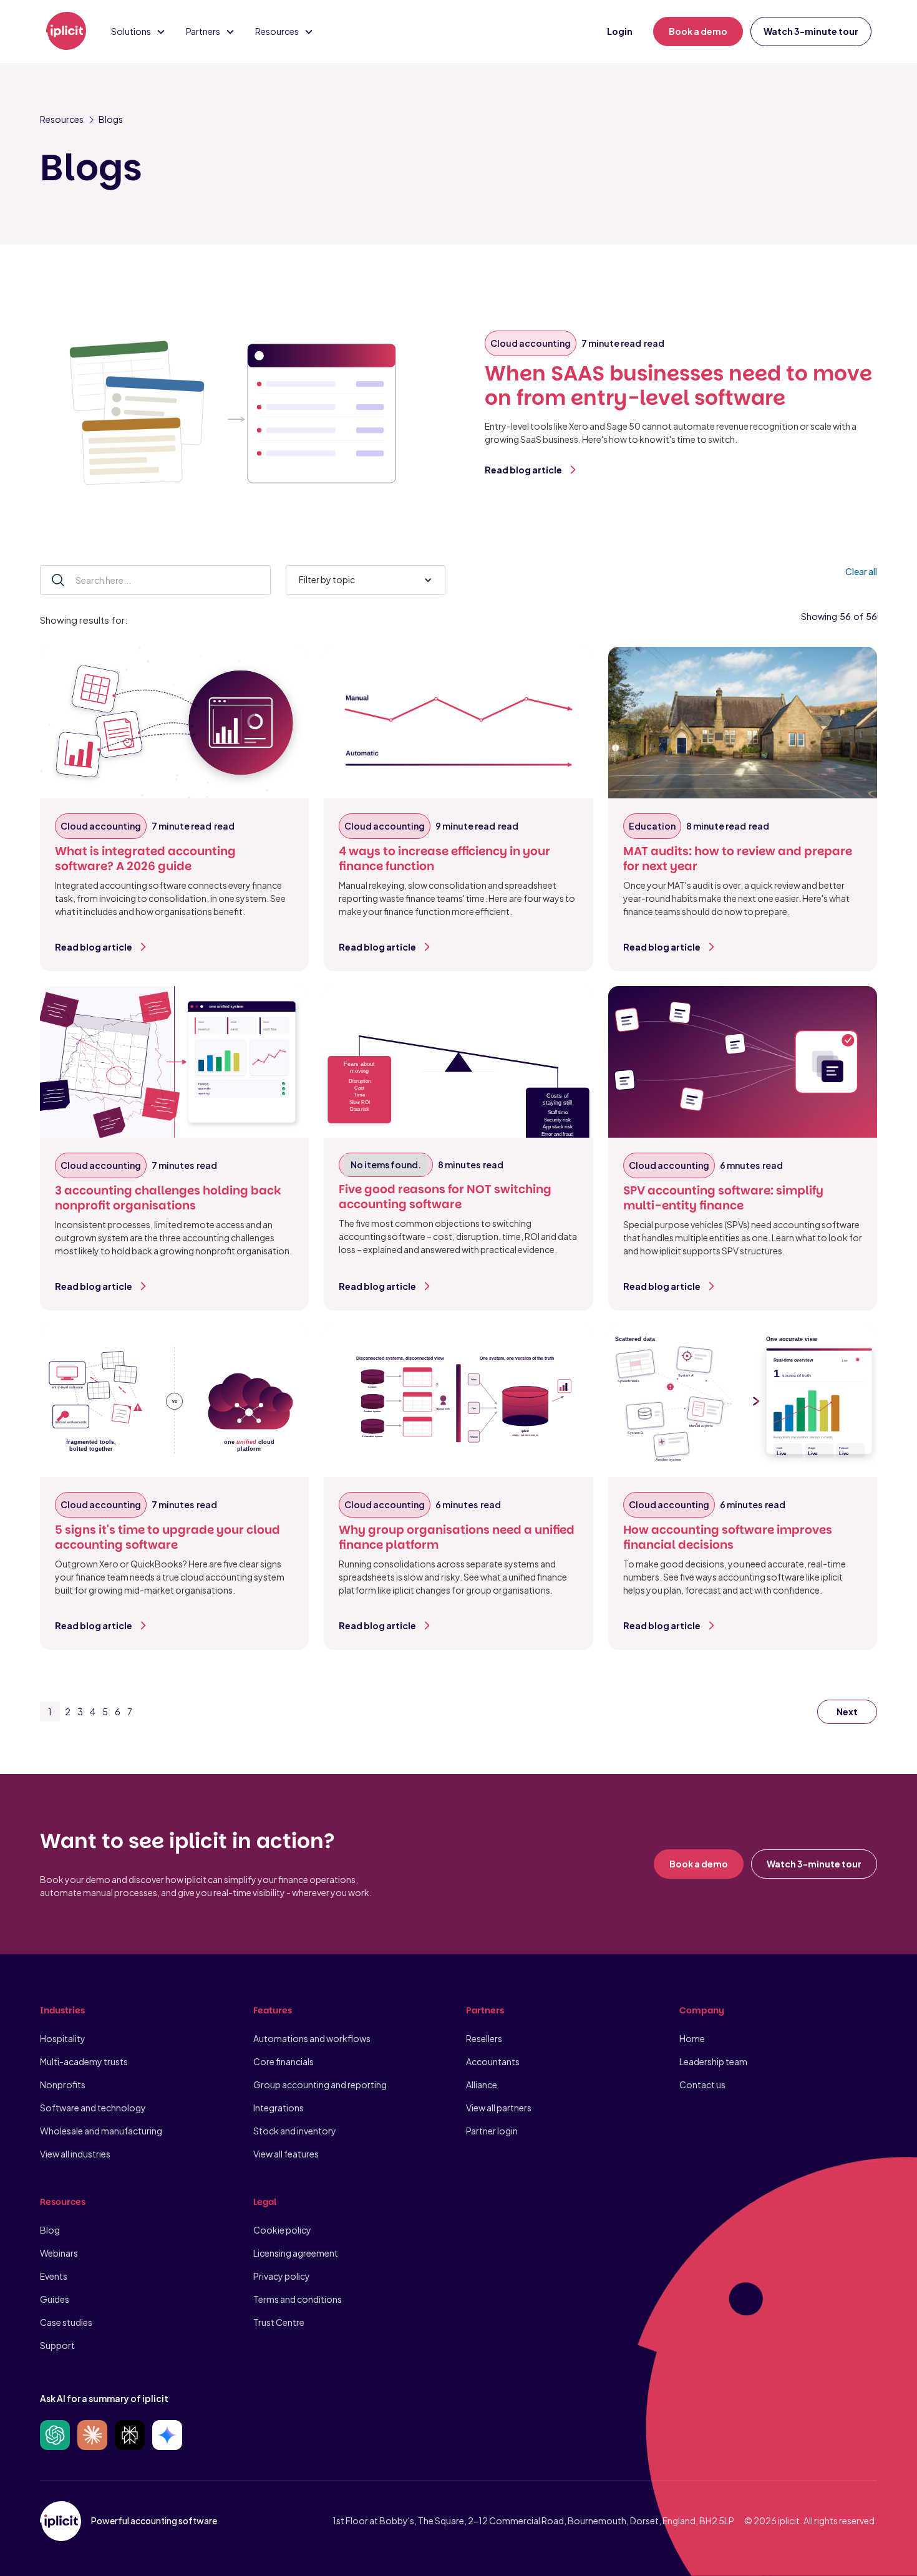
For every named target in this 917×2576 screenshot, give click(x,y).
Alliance (482, 2085)
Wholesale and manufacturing (101, 2131)
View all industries (75, 2154)
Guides (55, 2299)
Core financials (284, 2061)
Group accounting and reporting (320, 2085)
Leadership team (713, 2061)
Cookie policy (282, 2230)
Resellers (484, 2038)
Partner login (492, 2131)
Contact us (702, 2085)
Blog (50, 2230)
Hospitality (63, 2038)
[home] (66, 32)
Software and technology (93, 2108)
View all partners (499, 2108)
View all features (286, 2154)
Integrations (279, 2108)
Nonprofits (63, 2085)
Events (54, 2276)
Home (692, 2038)
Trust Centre (279, 2322)
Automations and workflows (312, 2038)
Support (57, 2345)
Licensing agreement (296, 2253)
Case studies (66, 2322)
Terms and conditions (298, 2299)
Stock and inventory (295, 2131)
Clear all (861, 571)
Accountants (493, 2061)
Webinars (59, 2253)
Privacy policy (282, 2276)
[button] (138, 31)
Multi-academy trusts (84, 2061)
